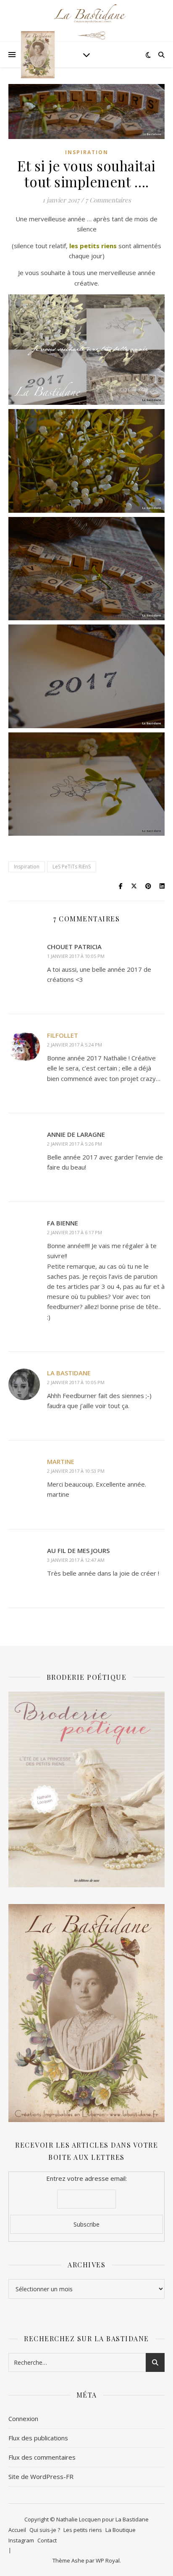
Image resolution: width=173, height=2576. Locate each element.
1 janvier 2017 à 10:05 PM (76, 956)
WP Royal (108, 2560)
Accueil (17, 2530)
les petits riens (94, 246)
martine (61, 1461)
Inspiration (87, 152)
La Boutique (121, 2530)
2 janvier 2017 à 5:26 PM (75, 1144)
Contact (47, 2540)
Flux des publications (38, 2438)
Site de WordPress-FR (41, 2476)
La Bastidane (69, 1373)
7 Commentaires (108, 200)
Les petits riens (83, 2530)
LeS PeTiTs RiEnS (72, 867)
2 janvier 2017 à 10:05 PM (76, 1382)
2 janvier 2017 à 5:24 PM (75, 1045)
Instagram (21, 2540)
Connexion (23, 2419)
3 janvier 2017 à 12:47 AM (76, 1560)
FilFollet (63, 1035)
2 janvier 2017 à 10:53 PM (76, 1471)
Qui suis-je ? (45, 2530)
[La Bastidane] (38, 55)
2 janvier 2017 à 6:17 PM (75, 1232)
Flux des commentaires (42, 2457)
